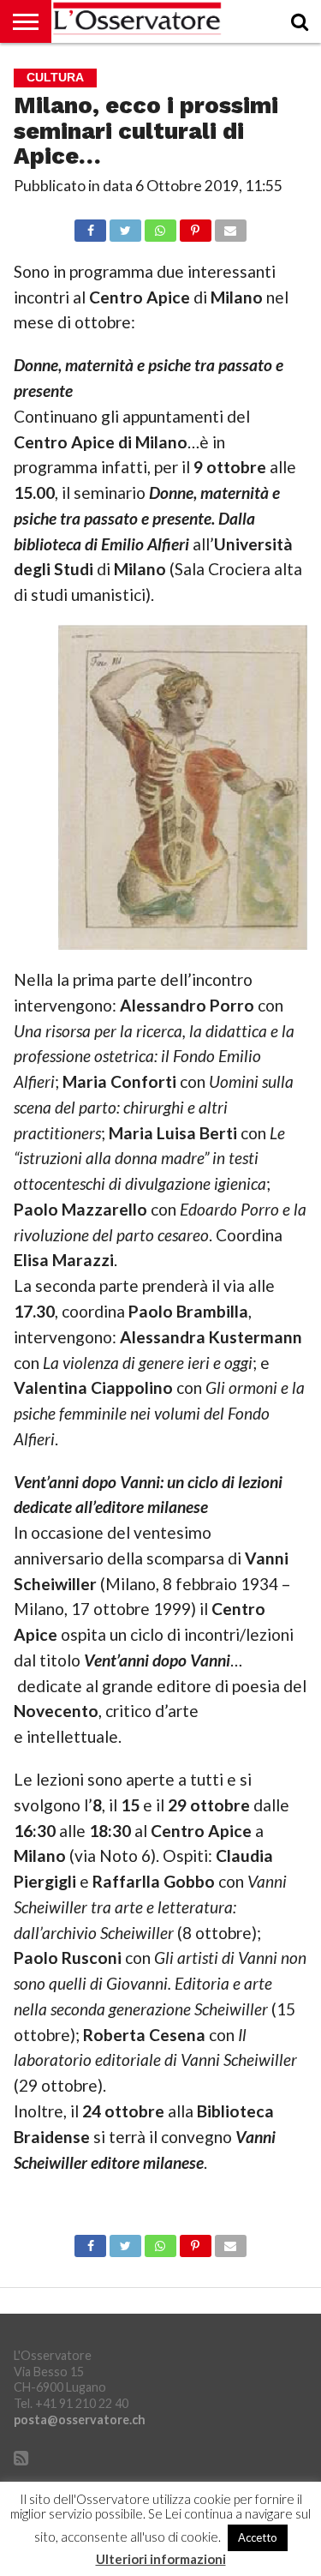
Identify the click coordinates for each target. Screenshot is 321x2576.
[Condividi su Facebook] (91, 226)
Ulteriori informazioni (161, 2559)
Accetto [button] (258, 2537)
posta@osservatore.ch (80, 2420)
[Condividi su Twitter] (125, 226)
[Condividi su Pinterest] (195, 226)
